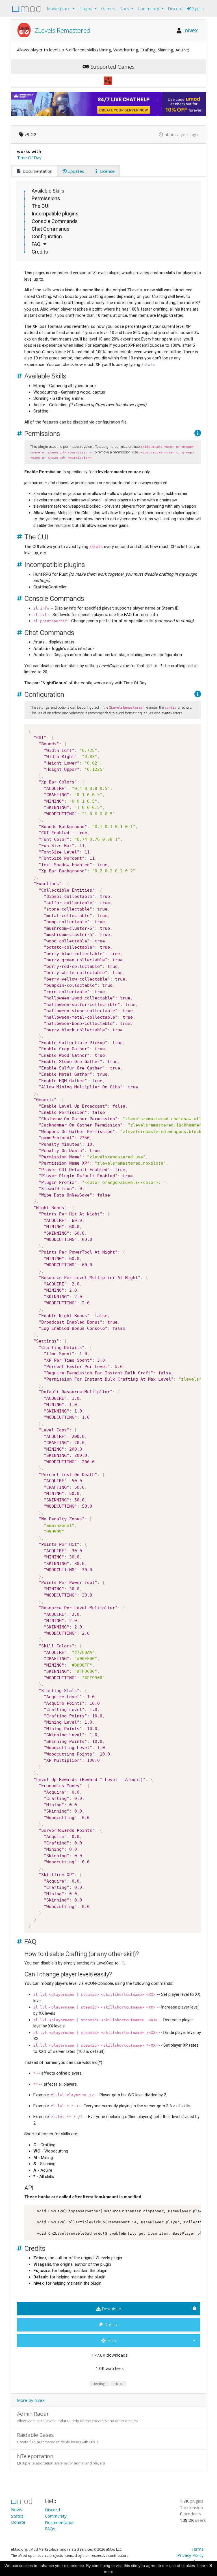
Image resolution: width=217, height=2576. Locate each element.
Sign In (197, 9)
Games (108, 9)
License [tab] (107, 171)
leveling (99, 2384)
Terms (197, 2549)
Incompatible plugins (55, 214)
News (17, 2509)
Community (56, 2516)
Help (111, 2341)
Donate (111, 2324)
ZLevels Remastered (62, 30)
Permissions (46, 198)
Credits (40, 252)
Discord (175, 9)
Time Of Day (29, 158)
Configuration (47, 236)
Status (17, 2516)
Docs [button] (125, 9)
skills (118, 2384)
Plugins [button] (86, 9)
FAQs (50, 2529)
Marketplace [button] (59, 9)
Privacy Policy (190, 2555)
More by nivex (31, 2400)
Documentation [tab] (37, 171)
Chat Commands (51, 229)
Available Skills (48, 191)
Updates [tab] (76, 171)
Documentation (60, 2522)
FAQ (36, 244)
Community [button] (149, 9)
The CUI (41, 206)
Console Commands (55, 221)
